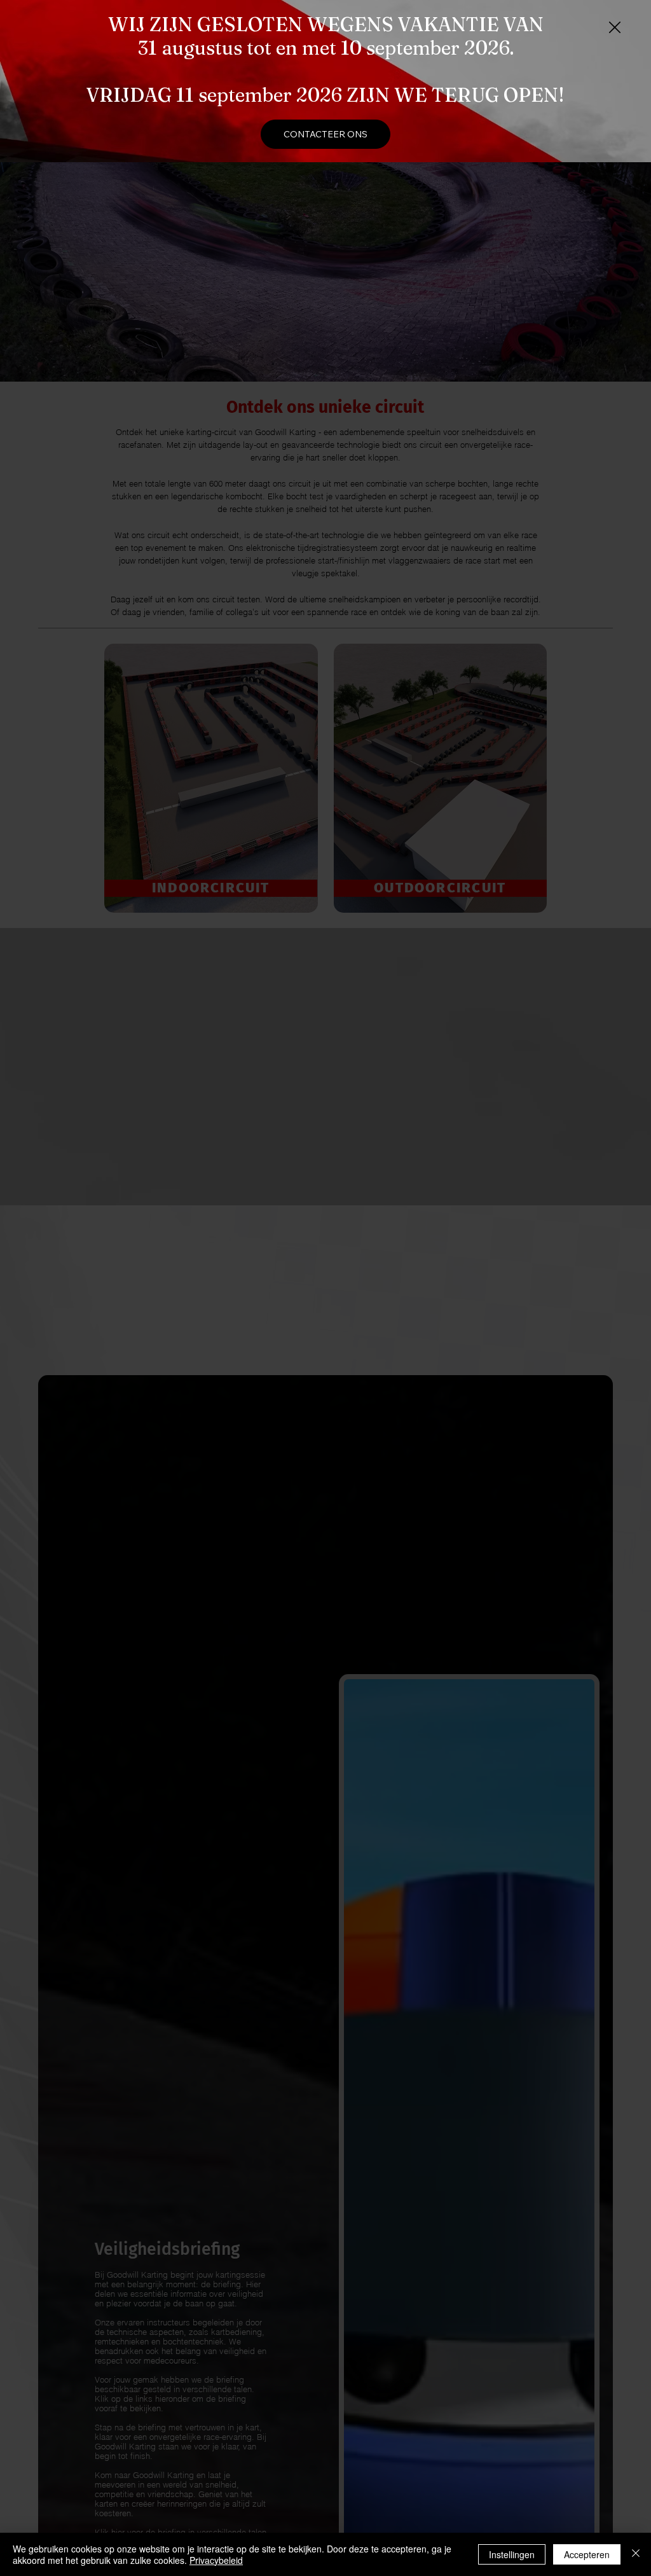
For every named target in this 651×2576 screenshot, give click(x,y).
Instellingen (512, 2554)
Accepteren (587, 2554)
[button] (615, 28)
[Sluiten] (636, 2554)
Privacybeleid (216, 2560)
